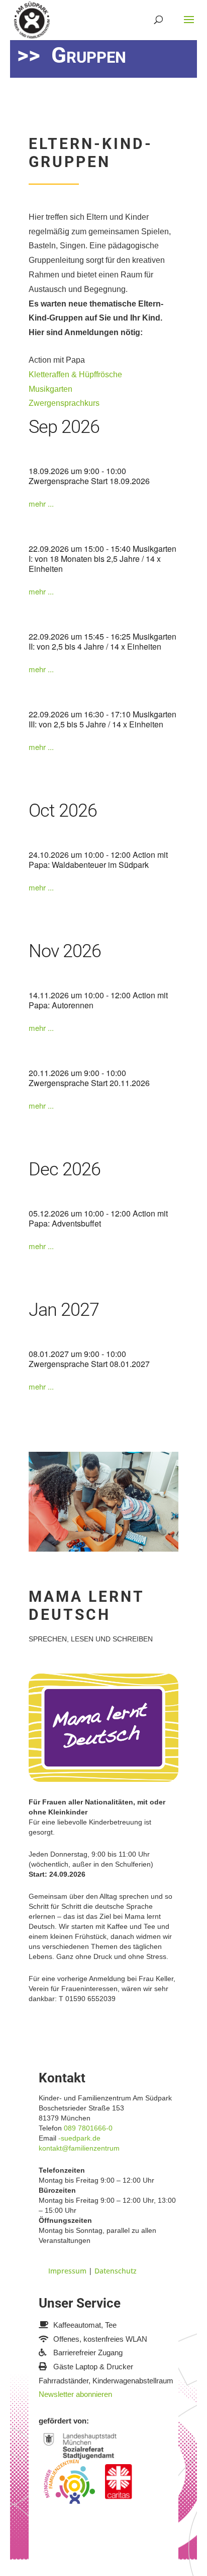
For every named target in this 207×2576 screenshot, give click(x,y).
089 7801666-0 (88, 2128)
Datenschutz (116, 2271)
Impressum (67, 2271)
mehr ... (41, 504)
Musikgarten (50, 389)
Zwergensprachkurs (64, 403)
